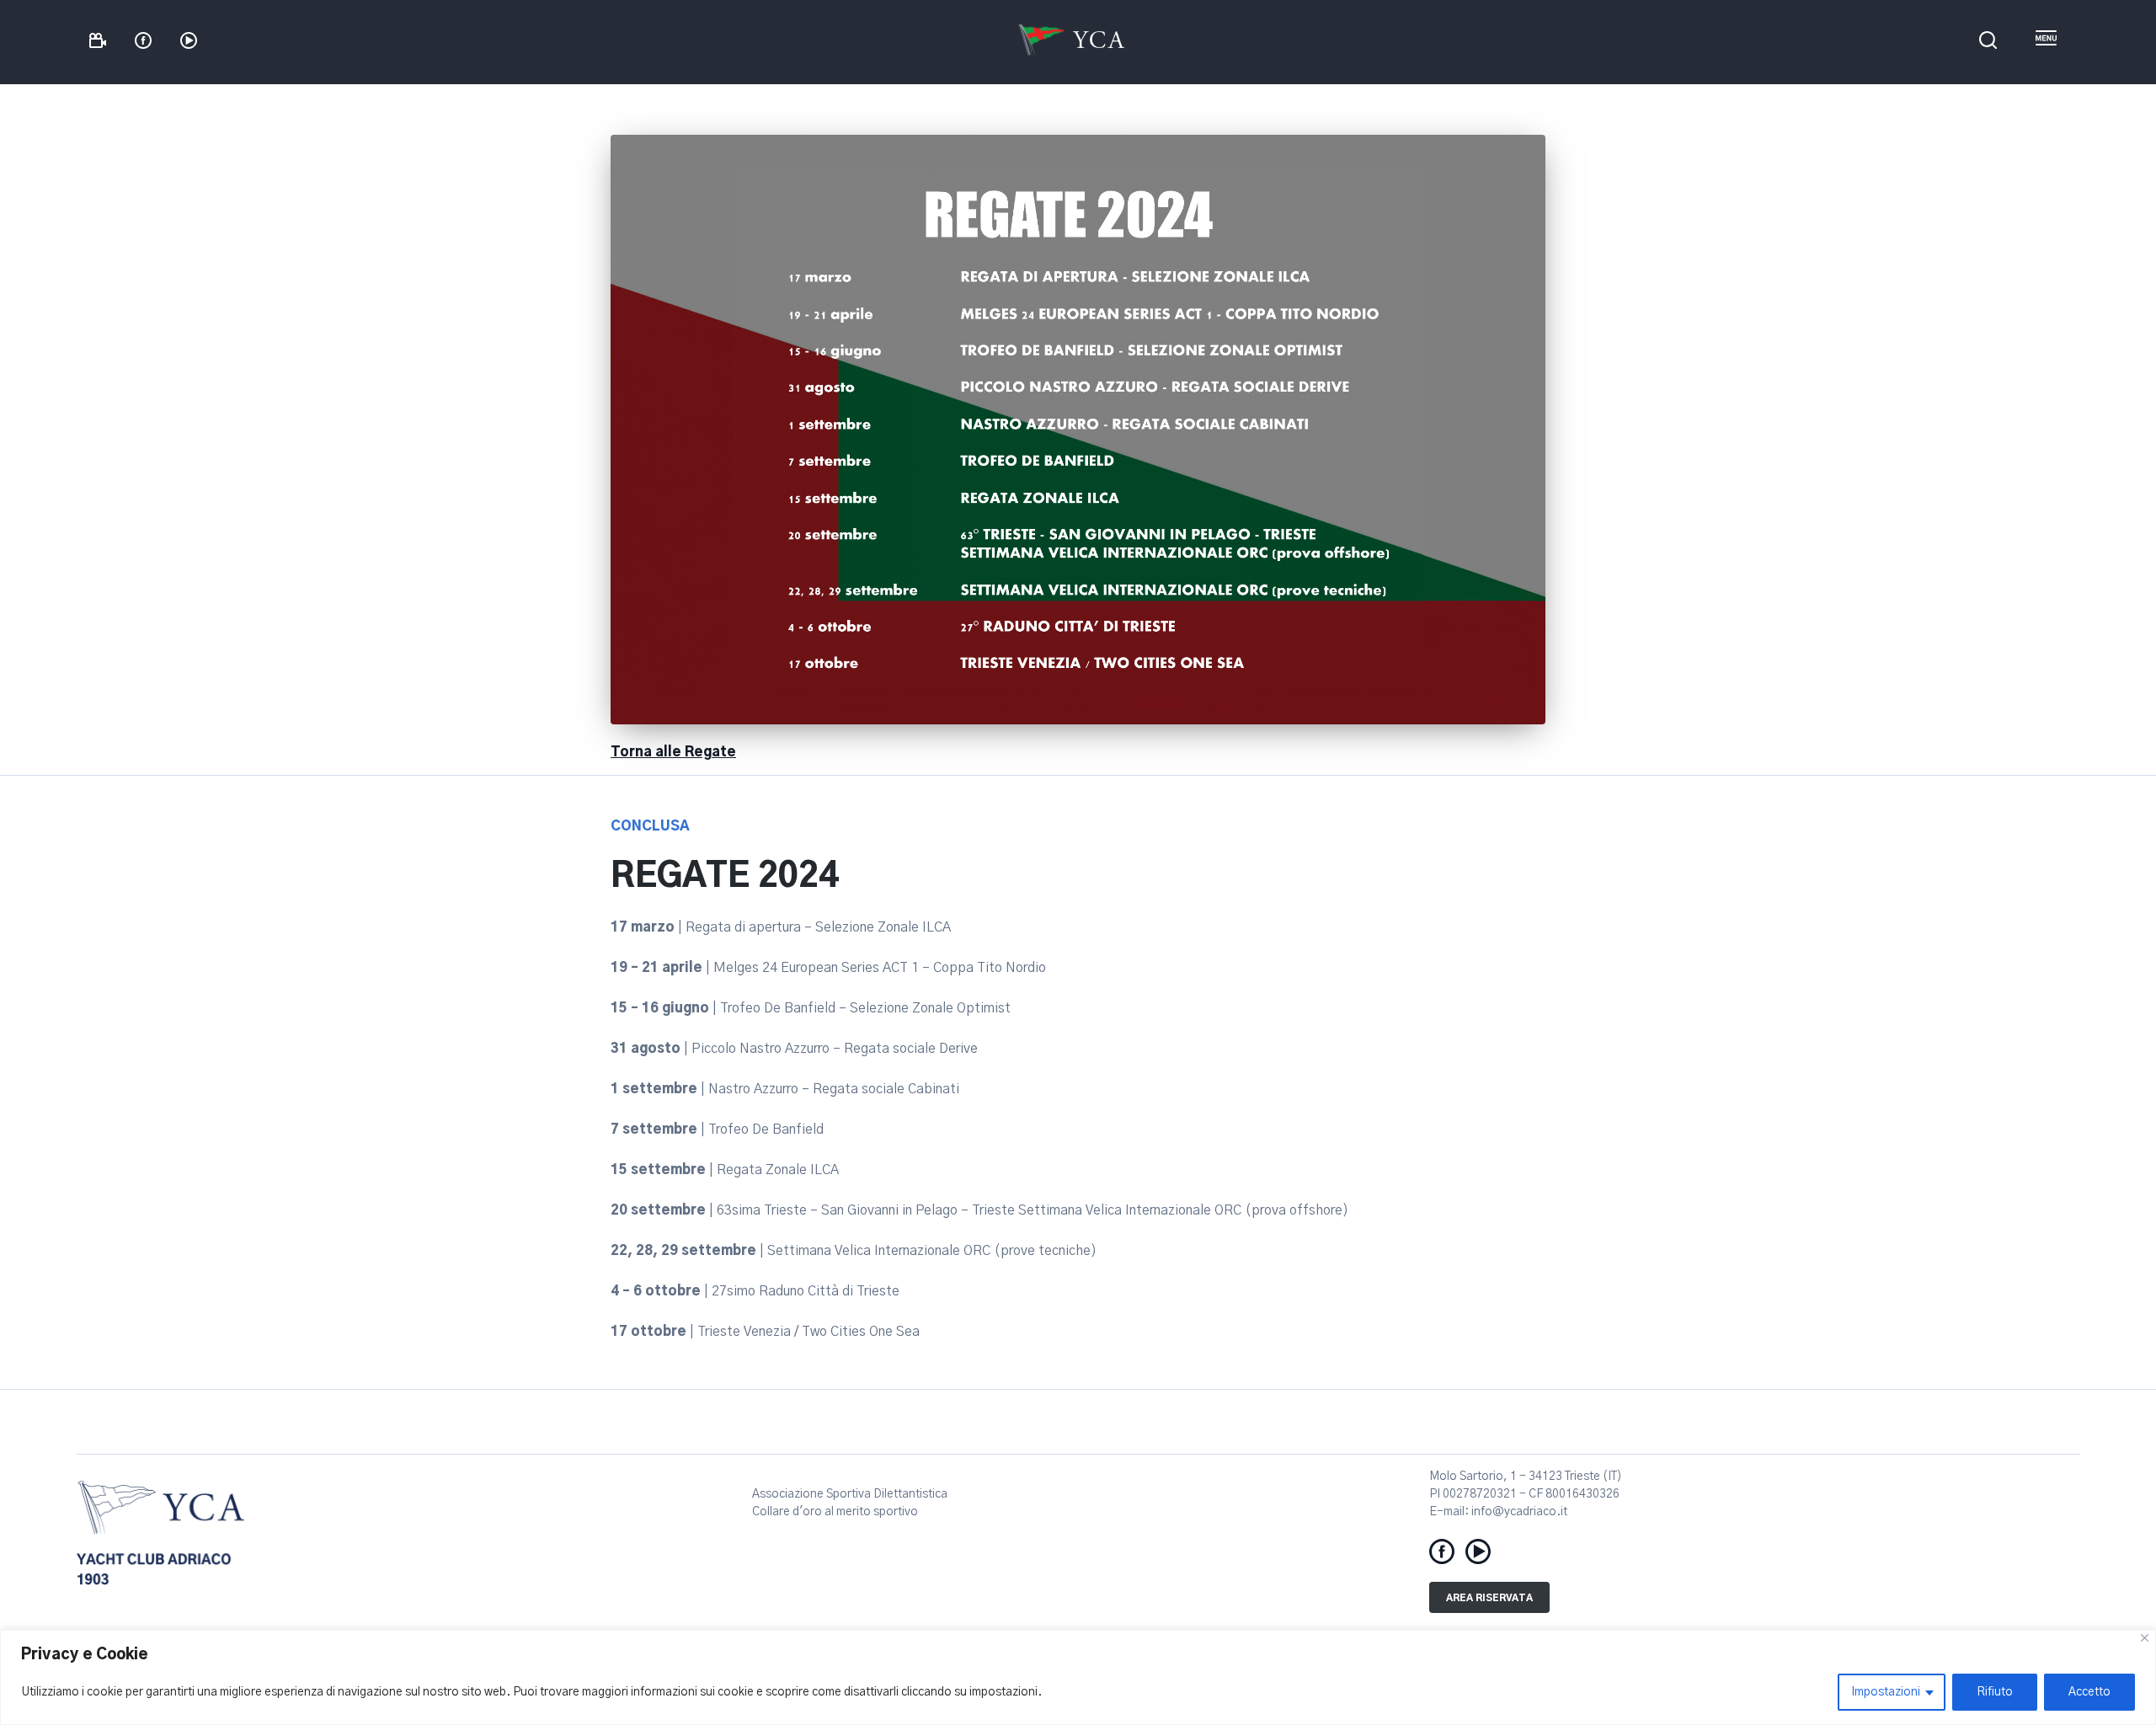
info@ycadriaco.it (1519, 1512)
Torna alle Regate (673, 752)
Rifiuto (1995, 1692)
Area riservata (1489, 1598)
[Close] (2145, 1638)
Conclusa (650, 826)
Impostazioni (1886, 1692)
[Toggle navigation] (2046, 39)
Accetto (2089, 1692)
